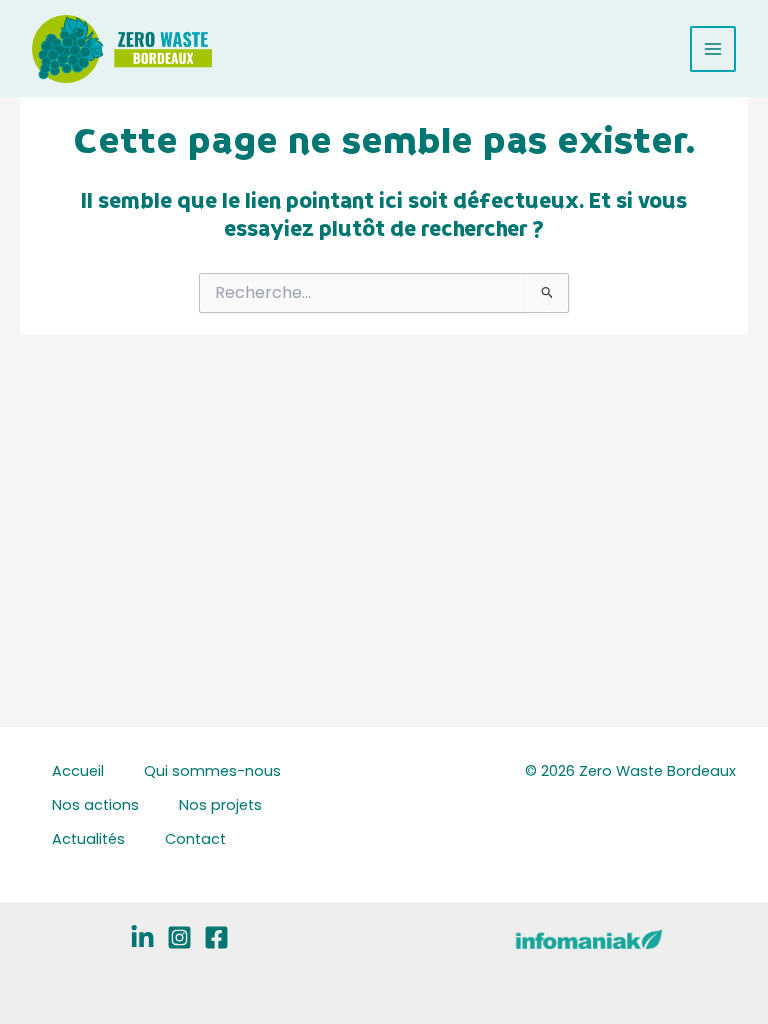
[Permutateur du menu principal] (713, 49)
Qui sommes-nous (212, 771)
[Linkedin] (142, 937)
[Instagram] (179, 937)
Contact (195, 839)
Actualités (88, 839)
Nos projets (220, 805)
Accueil (78, 771)
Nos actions (95, 805)
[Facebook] (216, 937)
